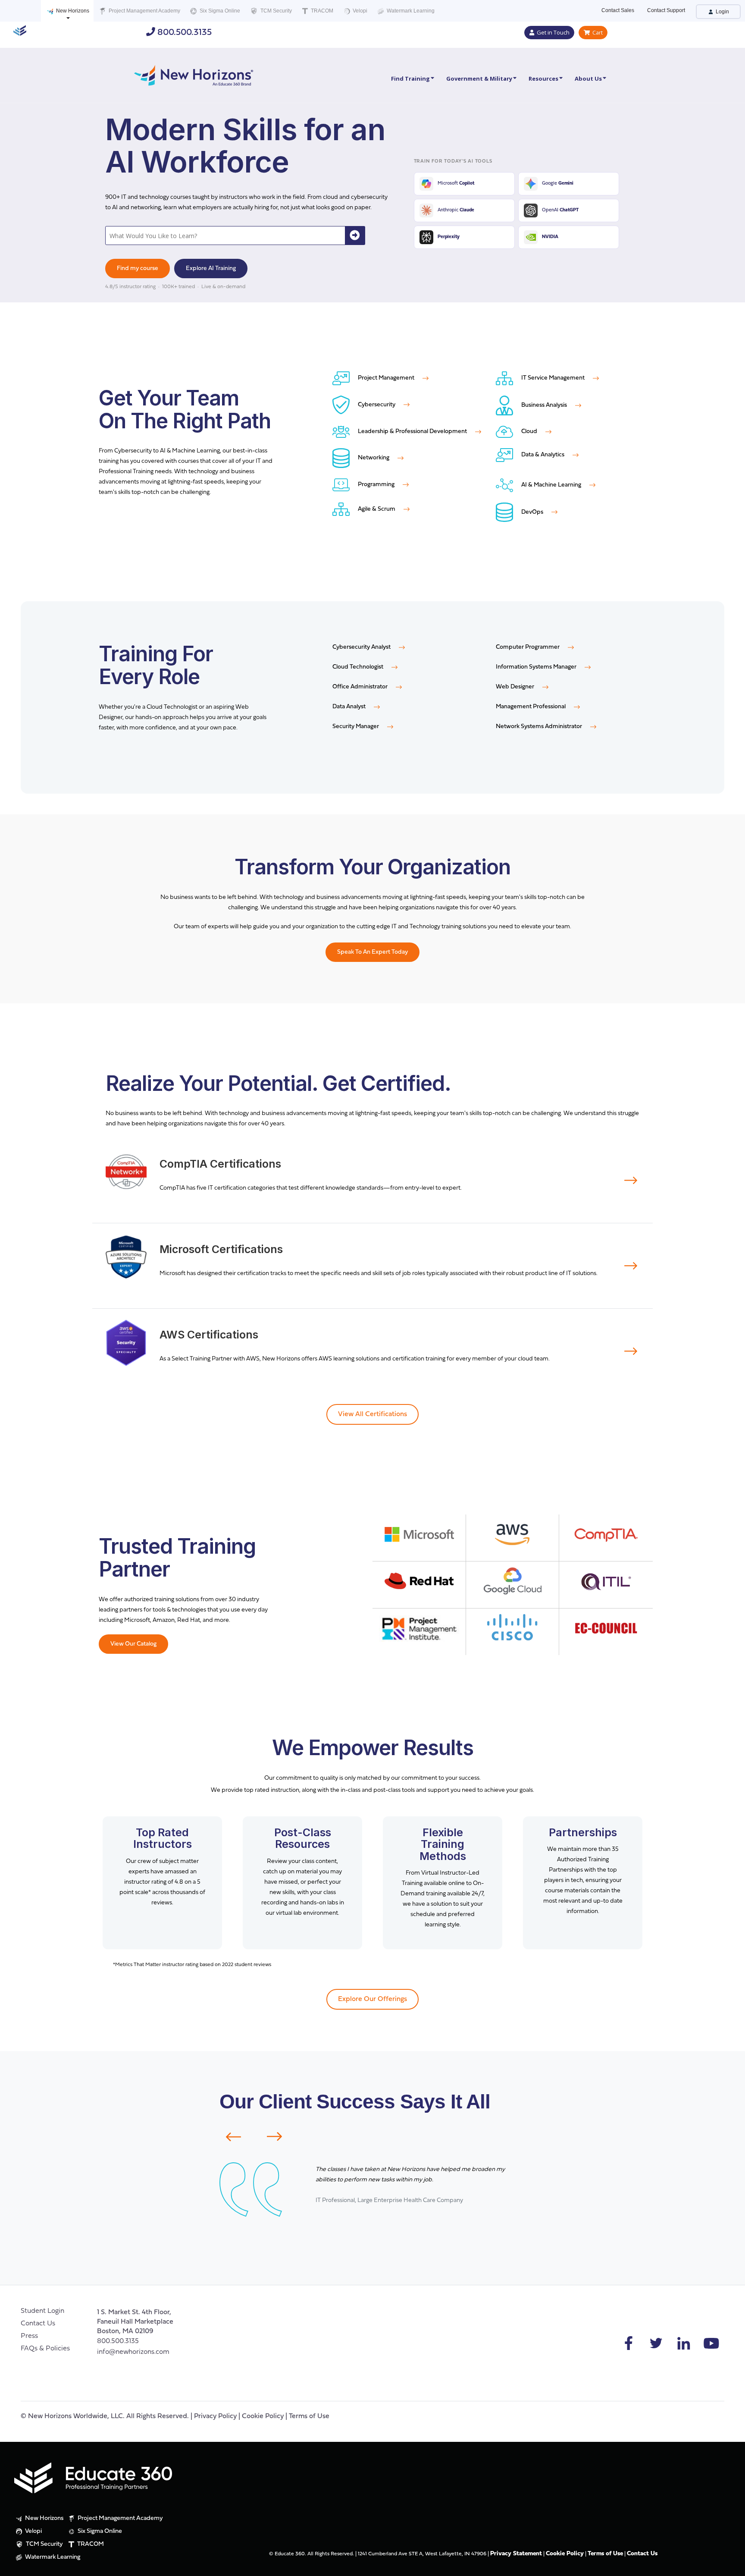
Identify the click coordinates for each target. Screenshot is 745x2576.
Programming (376, 485)
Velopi (359, 11)
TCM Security (275, 11)
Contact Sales (618, 10)
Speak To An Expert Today (372, 952)
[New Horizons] (194, 74)
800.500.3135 (183, 33)
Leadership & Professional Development (412, 432)
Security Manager (356, 727)
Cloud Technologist (358, 667)
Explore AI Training (211, 269)
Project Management (386, 378)
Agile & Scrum (377, 509)
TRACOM (321, 11)
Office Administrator (361, 687)
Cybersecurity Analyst (362, 647)
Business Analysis (544, 405)
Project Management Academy (144, 11)
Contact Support (666, 10)
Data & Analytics (543, 455)
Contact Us (38, 2324)
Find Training (410, 79)
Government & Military (479, 79)
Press (29, 2336)
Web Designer (516, 687)
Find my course (138, 269)
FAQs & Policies (45, 2349)
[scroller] (730, 2566)
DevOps (532, 512)
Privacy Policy (215, 2416)
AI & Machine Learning (551, 485)
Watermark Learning (410, 11)
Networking (374, 458)
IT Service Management (553, 378)
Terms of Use (309, 2416)
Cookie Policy (263, 2416)
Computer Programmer (528, 647)
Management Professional (531, 707)
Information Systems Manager (537, 667)
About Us (588, 79)
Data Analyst (350, 707)
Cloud (529, 432)
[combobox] (226, 236)
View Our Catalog (133, 1644)
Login (722, 12)
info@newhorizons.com (133, 2352)
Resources (543, 79)
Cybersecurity (377, 405)
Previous (228, 2137)
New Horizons (72, 11)
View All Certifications (372, 1414)
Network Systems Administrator (540, 727)
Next (280, 2136)
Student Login (42, 2311)
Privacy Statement (516, 2554)
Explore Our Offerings (372, 1999)
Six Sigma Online (219, 11)
